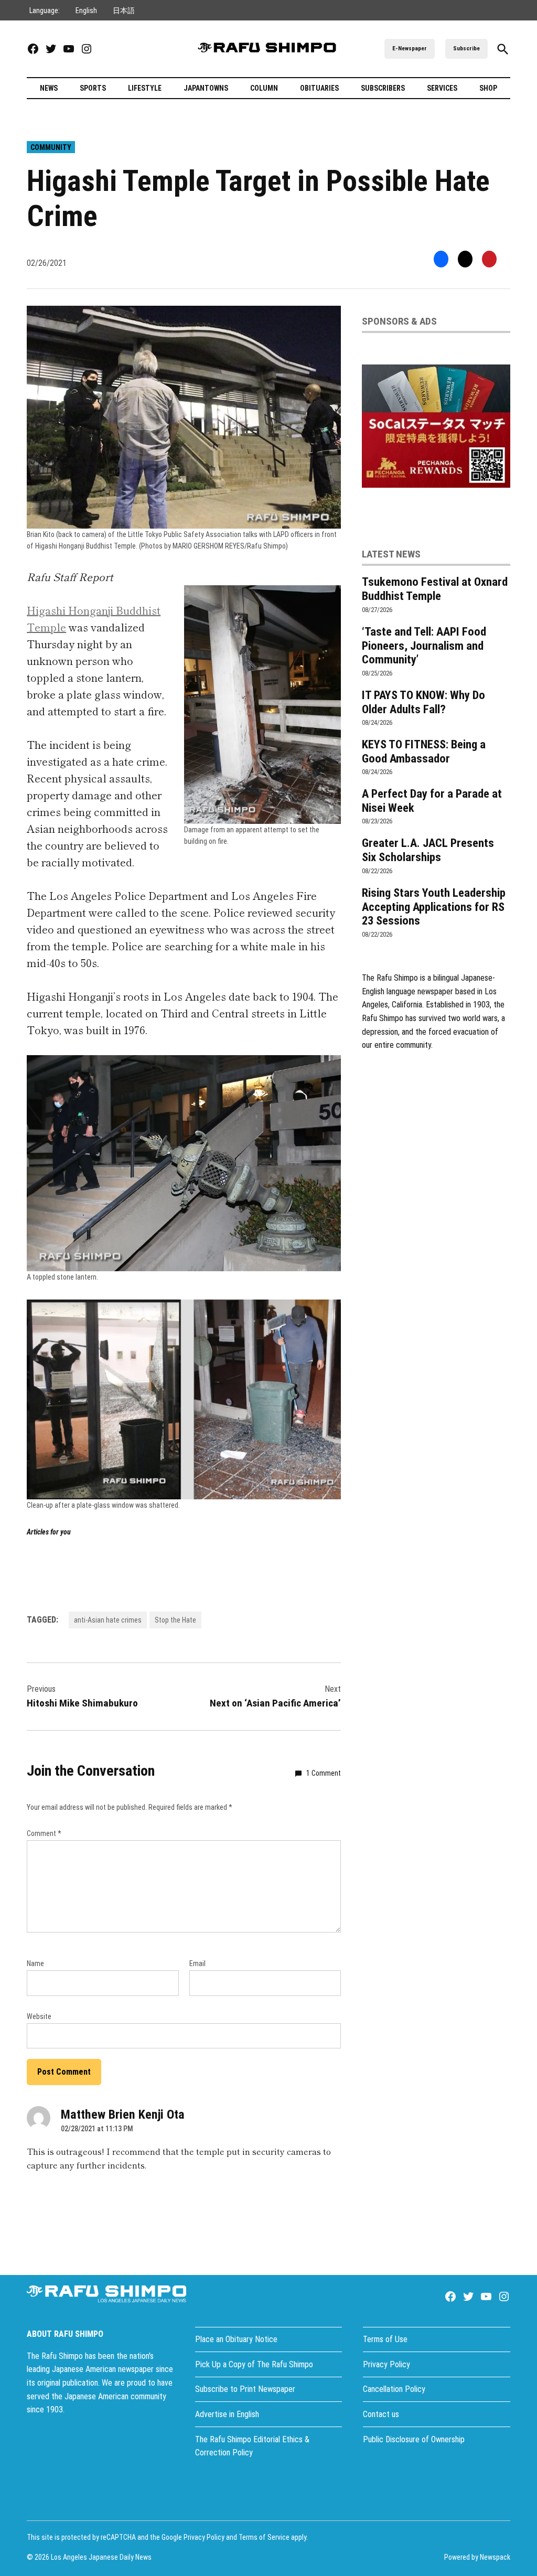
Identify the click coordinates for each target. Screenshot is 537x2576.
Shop (488, 88)
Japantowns (206, 88)
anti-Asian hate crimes (108, 1620)
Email (197, 1963)
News (49, 88)
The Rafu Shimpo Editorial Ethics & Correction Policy (252, 2446)
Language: (45, 10)
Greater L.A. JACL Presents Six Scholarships (428, 850)
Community (51, 147)
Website (39, 2016)
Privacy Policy (386, 2364)
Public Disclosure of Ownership (414, 2439)
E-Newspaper (410, 49)
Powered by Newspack (477, 2557)
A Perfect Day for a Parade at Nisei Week (432, 801)
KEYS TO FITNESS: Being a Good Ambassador (424, 751)
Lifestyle (145, 88)
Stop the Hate (175, 1620)
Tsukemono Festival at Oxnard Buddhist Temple (435, 589)
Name (35, 1963)
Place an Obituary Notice (236, 2339)
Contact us (381, 2414)
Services (442, 88)
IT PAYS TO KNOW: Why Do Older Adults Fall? (423, 702)
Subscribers (383, 88)
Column (264, 88)
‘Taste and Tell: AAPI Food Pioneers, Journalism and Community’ (424, 646)
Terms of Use (385, 2339)
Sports (93, 88)
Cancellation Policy (394, 2389)
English (86, 10)
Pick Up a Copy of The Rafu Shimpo (254, 2364)
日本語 (124, 10)
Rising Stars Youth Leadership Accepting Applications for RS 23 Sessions (434, 907)
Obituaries (319, 88)
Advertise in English (227, 2414)
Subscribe (466, 49)
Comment (44, 1833)
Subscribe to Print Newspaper (245, 2389)
